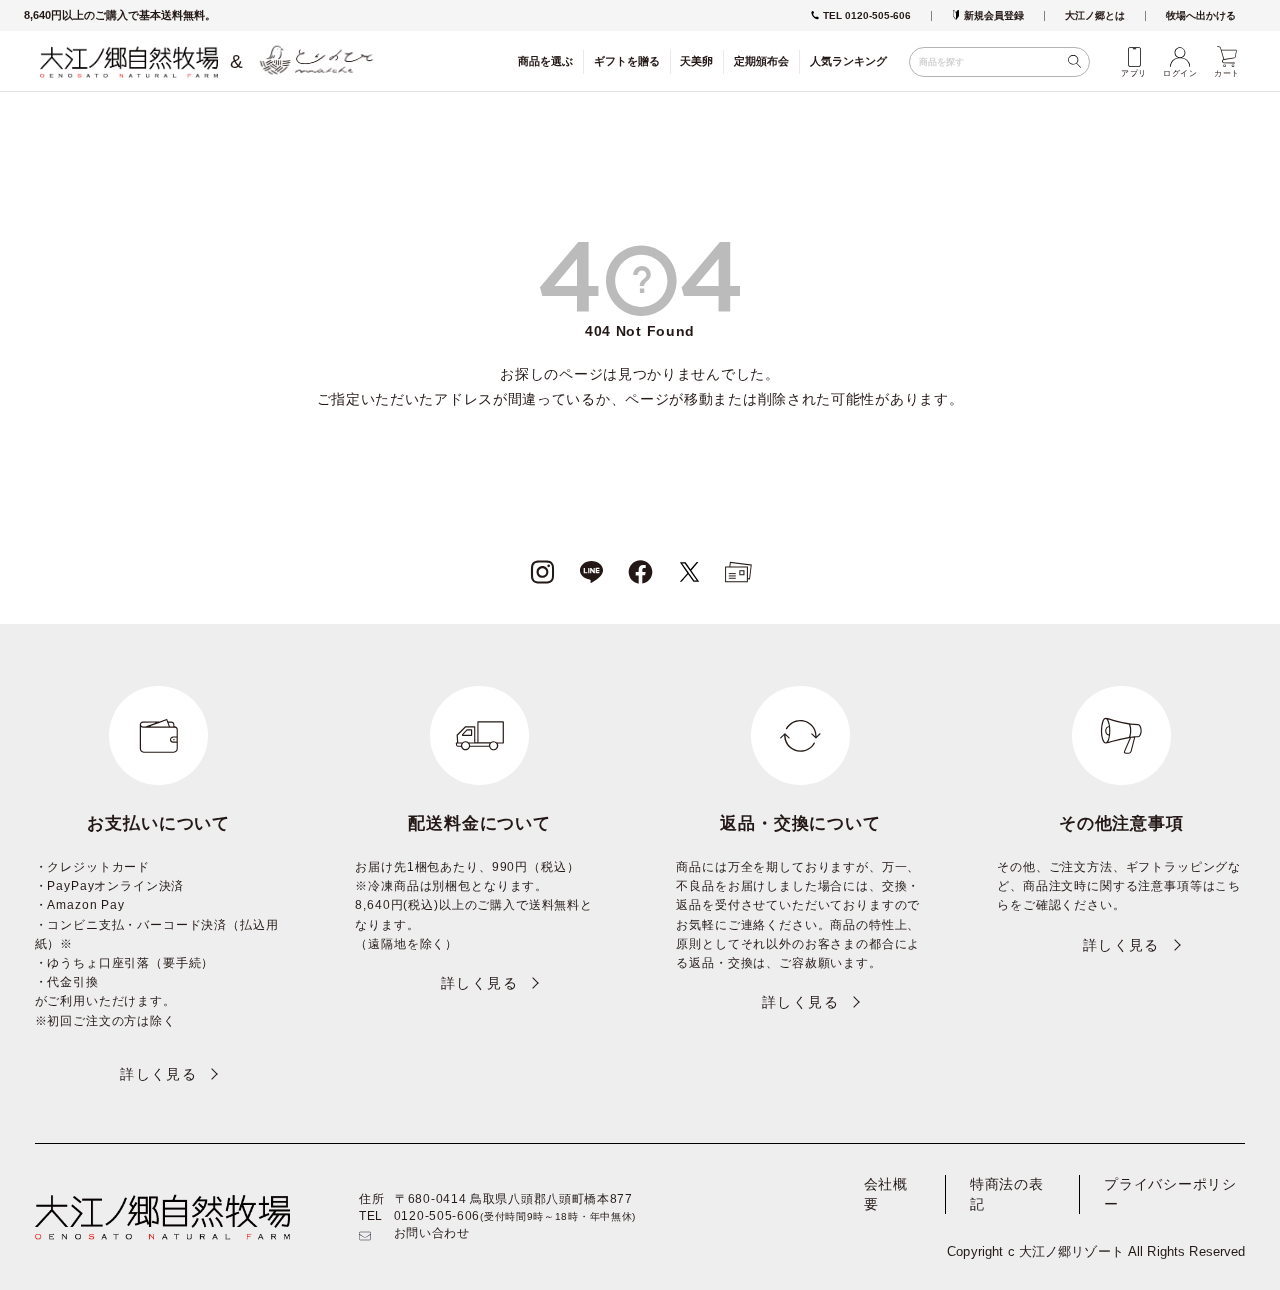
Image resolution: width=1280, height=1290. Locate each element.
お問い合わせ (432, 1233)
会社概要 (886, 1194)
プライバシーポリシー (1170, 1194)
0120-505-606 (437, 1216)
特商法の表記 (1007, 1194)
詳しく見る (158, 1074)
